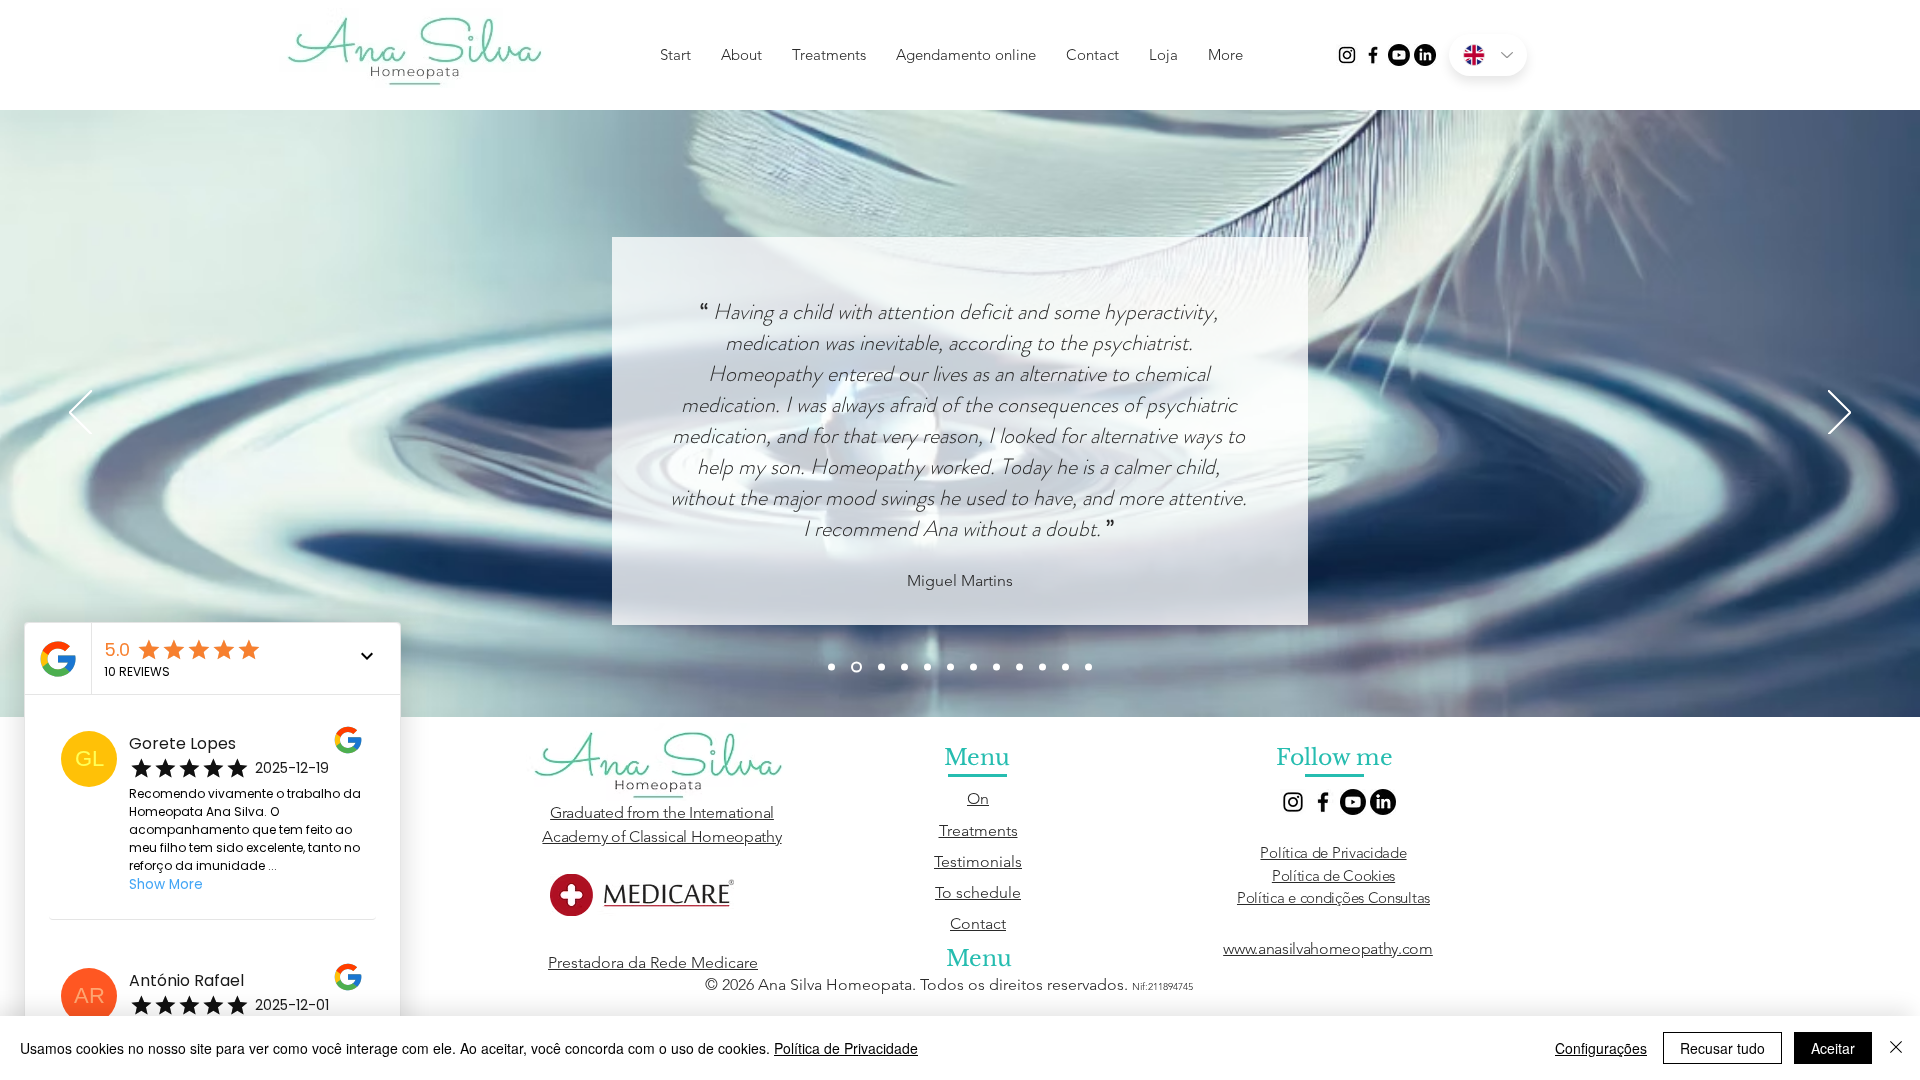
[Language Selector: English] (1488, 55)
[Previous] (80, 414)
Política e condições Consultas (1333, 897)
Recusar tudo (1722, 1048)
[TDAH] (856, 667)
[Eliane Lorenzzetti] (1065, 667)
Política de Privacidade (1333, 852)
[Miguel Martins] (1042, 667)
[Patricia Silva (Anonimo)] (904, 667)
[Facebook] (1373, 55)
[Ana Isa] (996, 667)
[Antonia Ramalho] (1088, 667)
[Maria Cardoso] (927, 667)
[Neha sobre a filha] (973, 667)
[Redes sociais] (831, 667)
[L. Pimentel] (881, 667)
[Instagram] (1347, 55)
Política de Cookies (1333, 875)
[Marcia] (950, 667)
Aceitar (1833, 1048)
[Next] (1839, 414)
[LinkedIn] (1425, 55)
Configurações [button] (1601, 1048)
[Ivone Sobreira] (1019, 667)
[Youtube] (1399, 55)
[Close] (1896, 1048)
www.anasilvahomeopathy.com (1328, 948)
